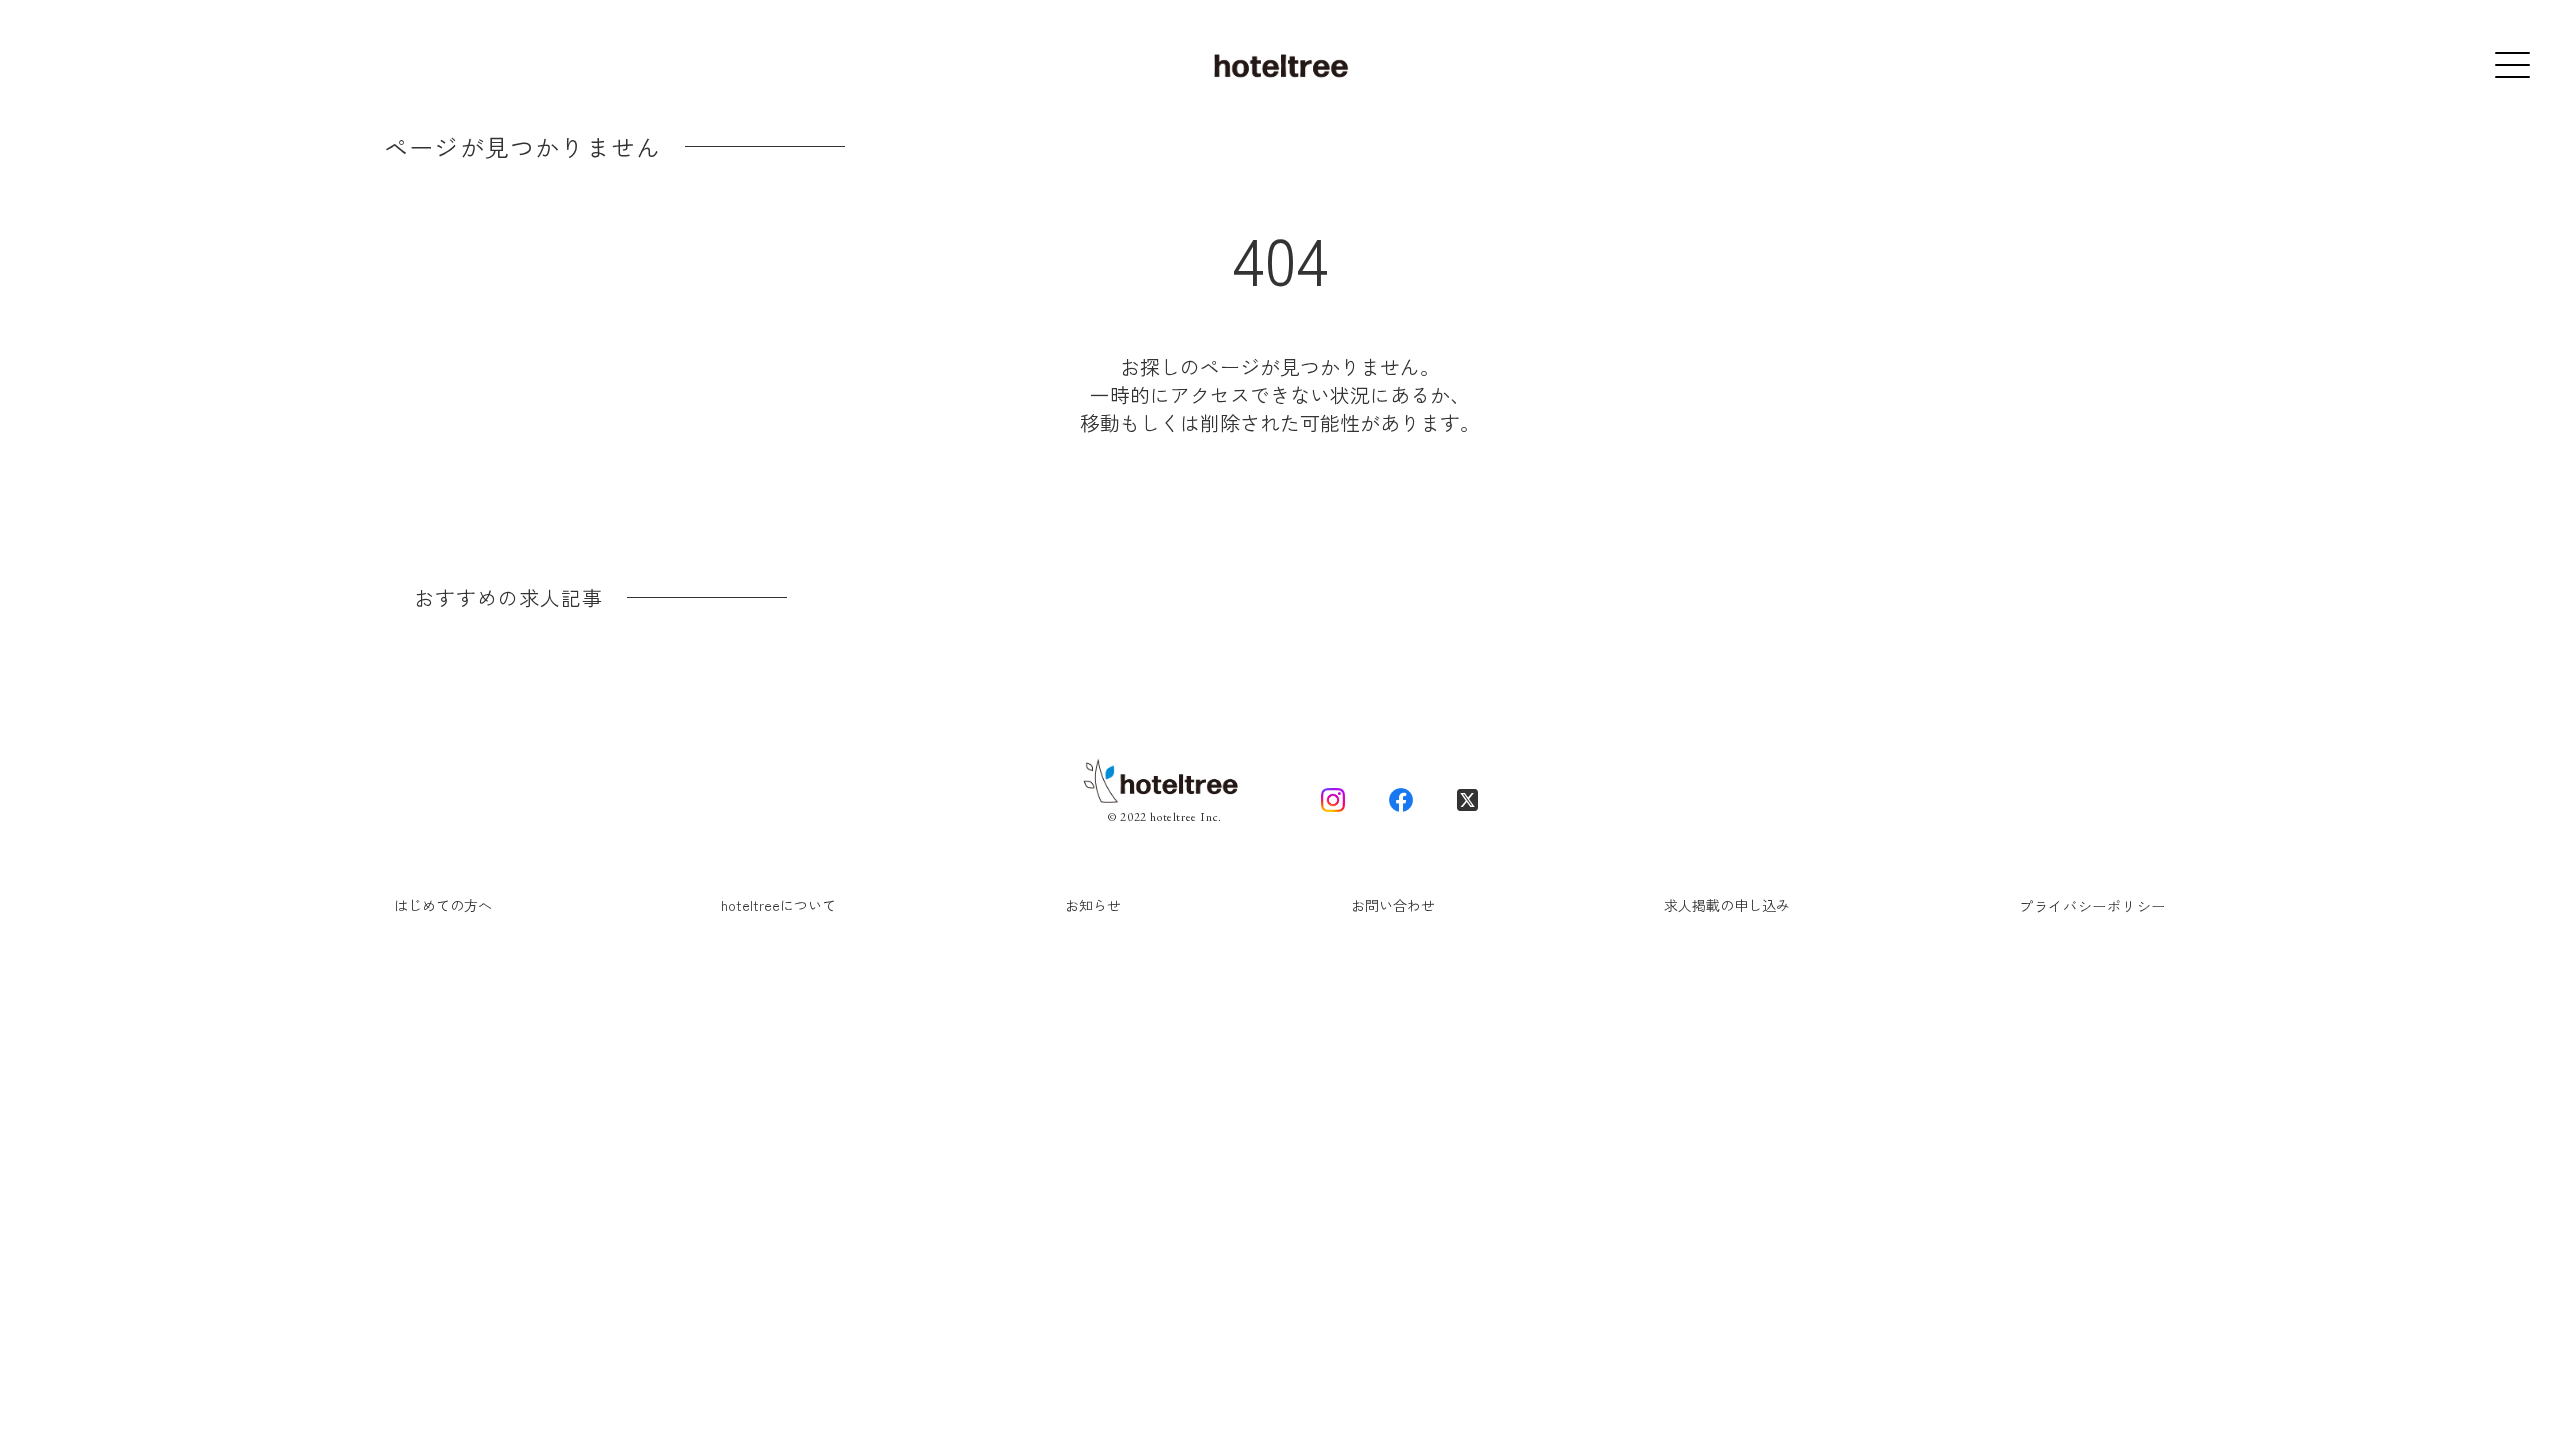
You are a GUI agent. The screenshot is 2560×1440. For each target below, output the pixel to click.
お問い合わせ (1393, 905)
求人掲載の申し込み (1727, 905)
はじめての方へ (443, 905)
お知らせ (1093, 905)
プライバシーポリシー (2092, 906)
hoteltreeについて (778, 905)
